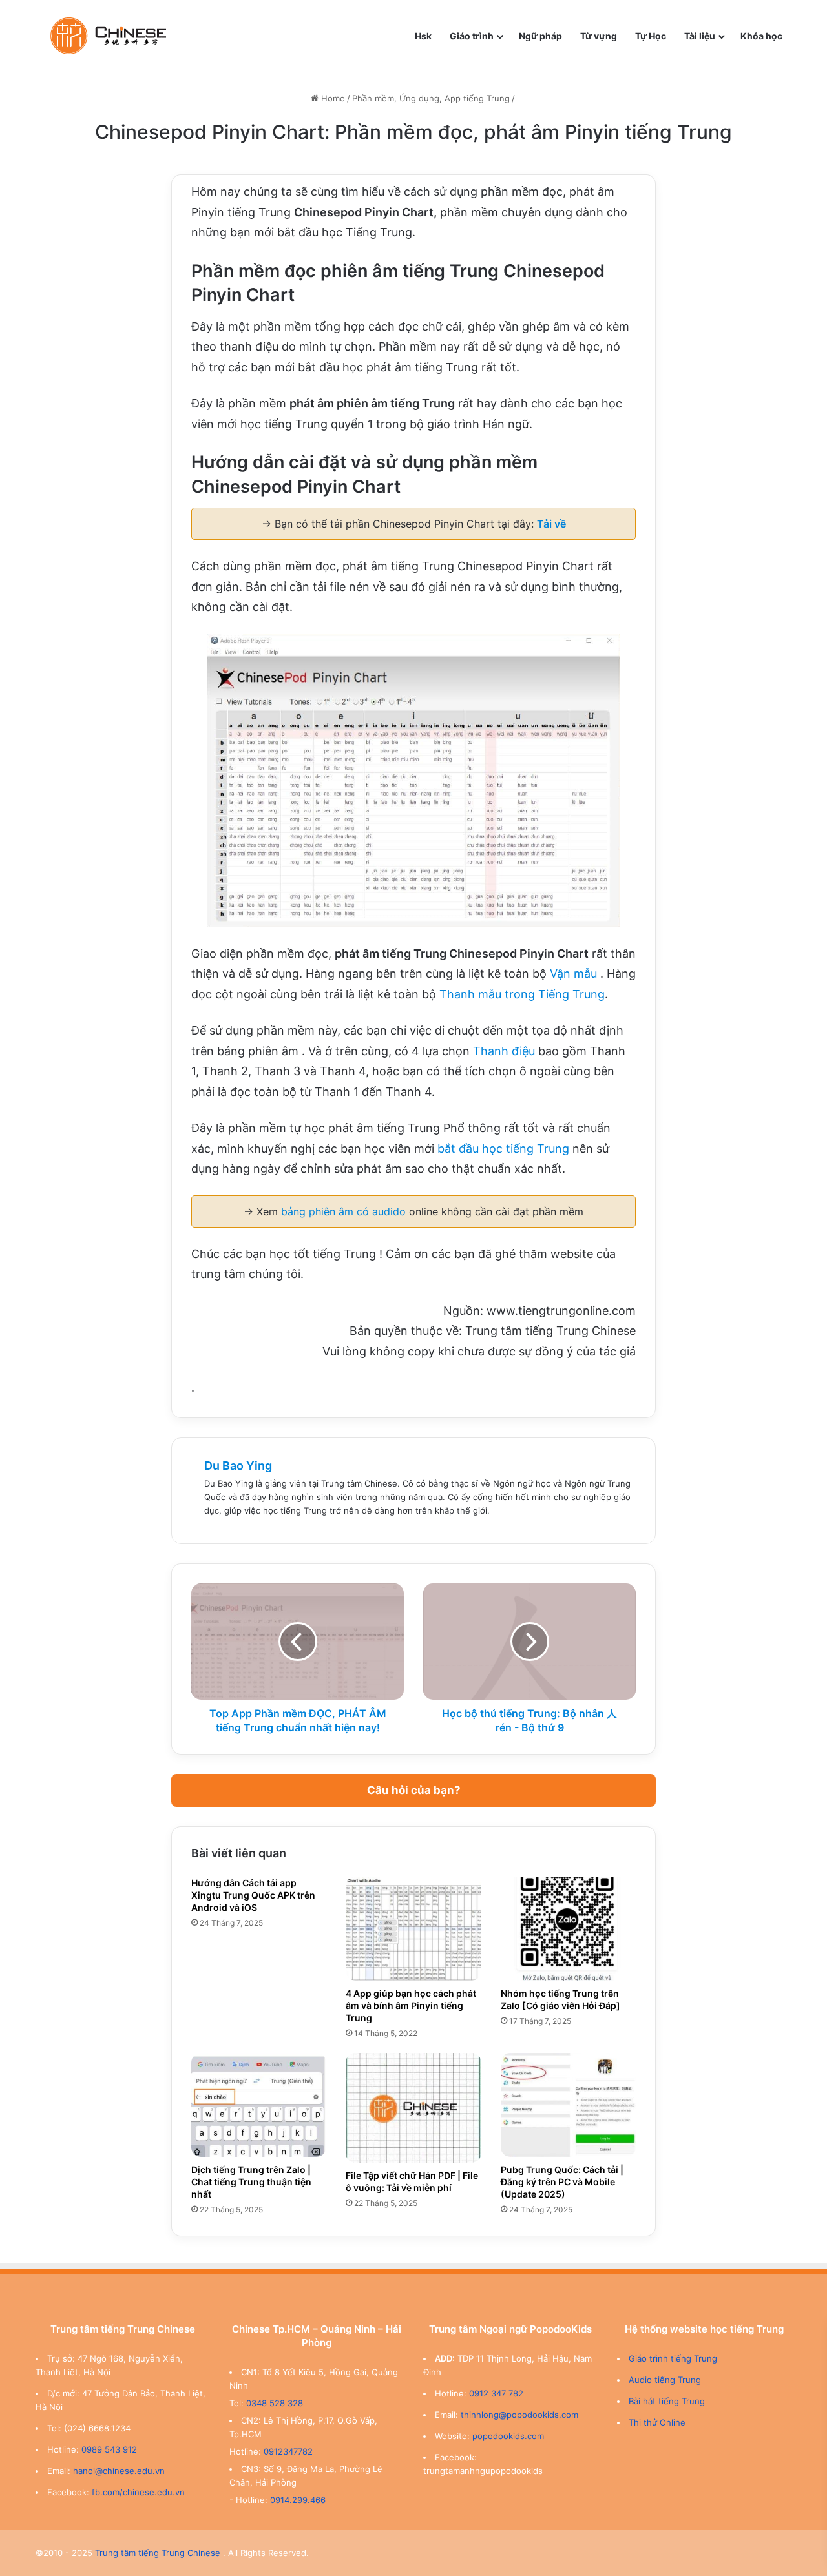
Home (332, 98)
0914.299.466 (298, 2500)
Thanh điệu (504, 1051)
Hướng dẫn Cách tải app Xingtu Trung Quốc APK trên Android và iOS (253, 1895)
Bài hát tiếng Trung (667, 2401)
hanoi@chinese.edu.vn (119, 2471)
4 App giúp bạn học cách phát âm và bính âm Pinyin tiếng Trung (411, 2005)
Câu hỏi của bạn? (414, 1790)
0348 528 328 (275, 2403)
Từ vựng (599, 36)
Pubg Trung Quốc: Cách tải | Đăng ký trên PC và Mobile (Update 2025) (562, 2182)
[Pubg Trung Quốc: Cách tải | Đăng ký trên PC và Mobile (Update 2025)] (568, 2105)
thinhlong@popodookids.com (519, 2415)
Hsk (423, 36)
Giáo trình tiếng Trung (673, 2358)
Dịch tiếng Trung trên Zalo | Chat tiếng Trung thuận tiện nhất (251, 2182)
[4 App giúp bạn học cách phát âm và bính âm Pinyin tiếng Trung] (413, 1929)
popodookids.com (508, 2436)
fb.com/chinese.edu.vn (138, 2492)
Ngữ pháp (540, 36)
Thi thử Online (657, 2422)
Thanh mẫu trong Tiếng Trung (522, 994)
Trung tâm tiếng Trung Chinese (158, 2553)
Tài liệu (700, 36)
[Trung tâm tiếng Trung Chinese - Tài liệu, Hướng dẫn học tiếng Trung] (108, 36)
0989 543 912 (109, 2449)
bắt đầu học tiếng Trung (503, 1149)
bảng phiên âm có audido (343, 1211)
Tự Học (651, 36)
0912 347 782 (496, 2393)
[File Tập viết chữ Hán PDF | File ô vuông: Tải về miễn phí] (413, 2108)
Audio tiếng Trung (665, 2380)
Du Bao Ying (238, 1466)
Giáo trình (472, 36)
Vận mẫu (573, 974)
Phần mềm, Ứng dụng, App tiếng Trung (431, 98)
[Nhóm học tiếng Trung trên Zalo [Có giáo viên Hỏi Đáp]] (568, 1929)
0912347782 (288, 2451)
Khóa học (761, 36)
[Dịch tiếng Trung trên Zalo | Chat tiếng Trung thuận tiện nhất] (259, 2105)
